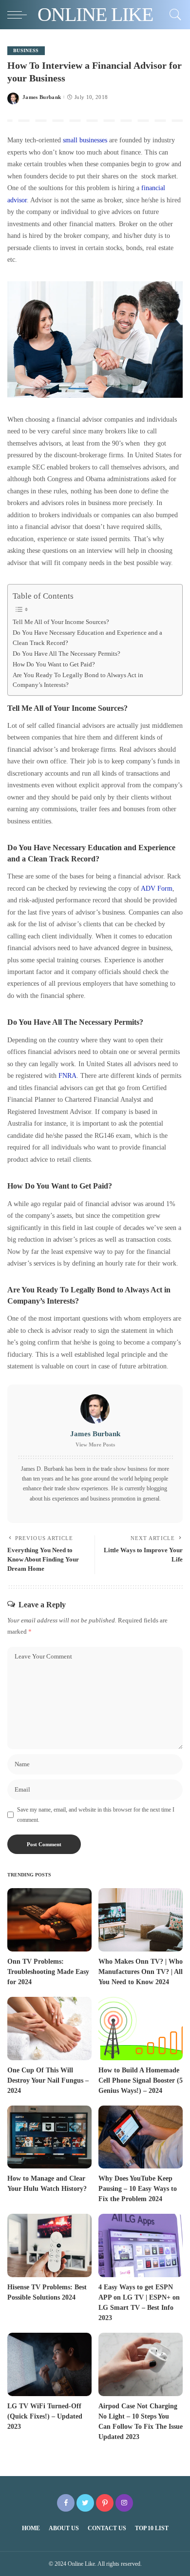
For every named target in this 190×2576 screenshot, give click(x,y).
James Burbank (42, 97)
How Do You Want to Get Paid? (54, 664)
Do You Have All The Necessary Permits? (66, 654)
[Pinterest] (105, 2503)
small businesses (85, 140)
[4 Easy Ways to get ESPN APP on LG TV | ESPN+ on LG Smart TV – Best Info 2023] (141, 2245)
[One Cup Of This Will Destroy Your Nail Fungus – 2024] (49, 2029)
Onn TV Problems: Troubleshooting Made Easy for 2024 (48, 1972)
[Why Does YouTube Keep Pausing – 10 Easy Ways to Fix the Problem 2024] (141, 2137)
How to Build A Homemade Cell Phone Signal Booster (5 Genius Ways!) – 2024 (141, 2080)
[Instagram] (124, 2503)
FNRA (67, 1075)
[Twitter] (85, 2503)
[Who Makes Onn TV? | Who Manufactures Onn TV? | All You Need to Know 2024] (141, 1920)
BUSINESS (26, 50)
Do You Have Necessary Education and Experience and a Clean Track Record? (87, 638)
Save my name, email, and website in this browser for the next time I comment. (96, 1815)
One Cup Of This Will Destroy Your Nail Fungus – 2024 (48, 2080)
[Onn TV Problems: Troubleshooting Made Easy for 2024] (49, 1920)
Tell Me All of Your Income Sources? (61, 622)
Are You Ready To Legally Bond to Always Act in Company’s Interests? (78, 680)
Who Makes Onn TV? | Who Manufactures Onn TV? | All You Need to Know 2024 (141, 1972)
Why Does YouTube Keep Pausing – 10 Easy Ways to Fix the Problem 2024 (138, 2189)
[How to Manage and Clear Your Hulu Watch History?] (49, 2137)
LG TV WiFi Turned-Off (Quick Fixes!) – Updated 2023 (45, 2416)
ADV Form (157, 888)
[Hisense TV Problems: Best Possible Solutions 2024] (49, 2245)
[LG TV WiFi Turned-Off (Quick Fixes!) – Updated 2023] (49, 2364)
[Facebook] (66, 2503)
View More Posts (95, 1444)
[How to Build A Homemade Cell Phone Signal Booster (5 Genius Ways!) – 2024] (141, 2029)
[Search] (173, 15)
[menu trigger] (19, 15)
